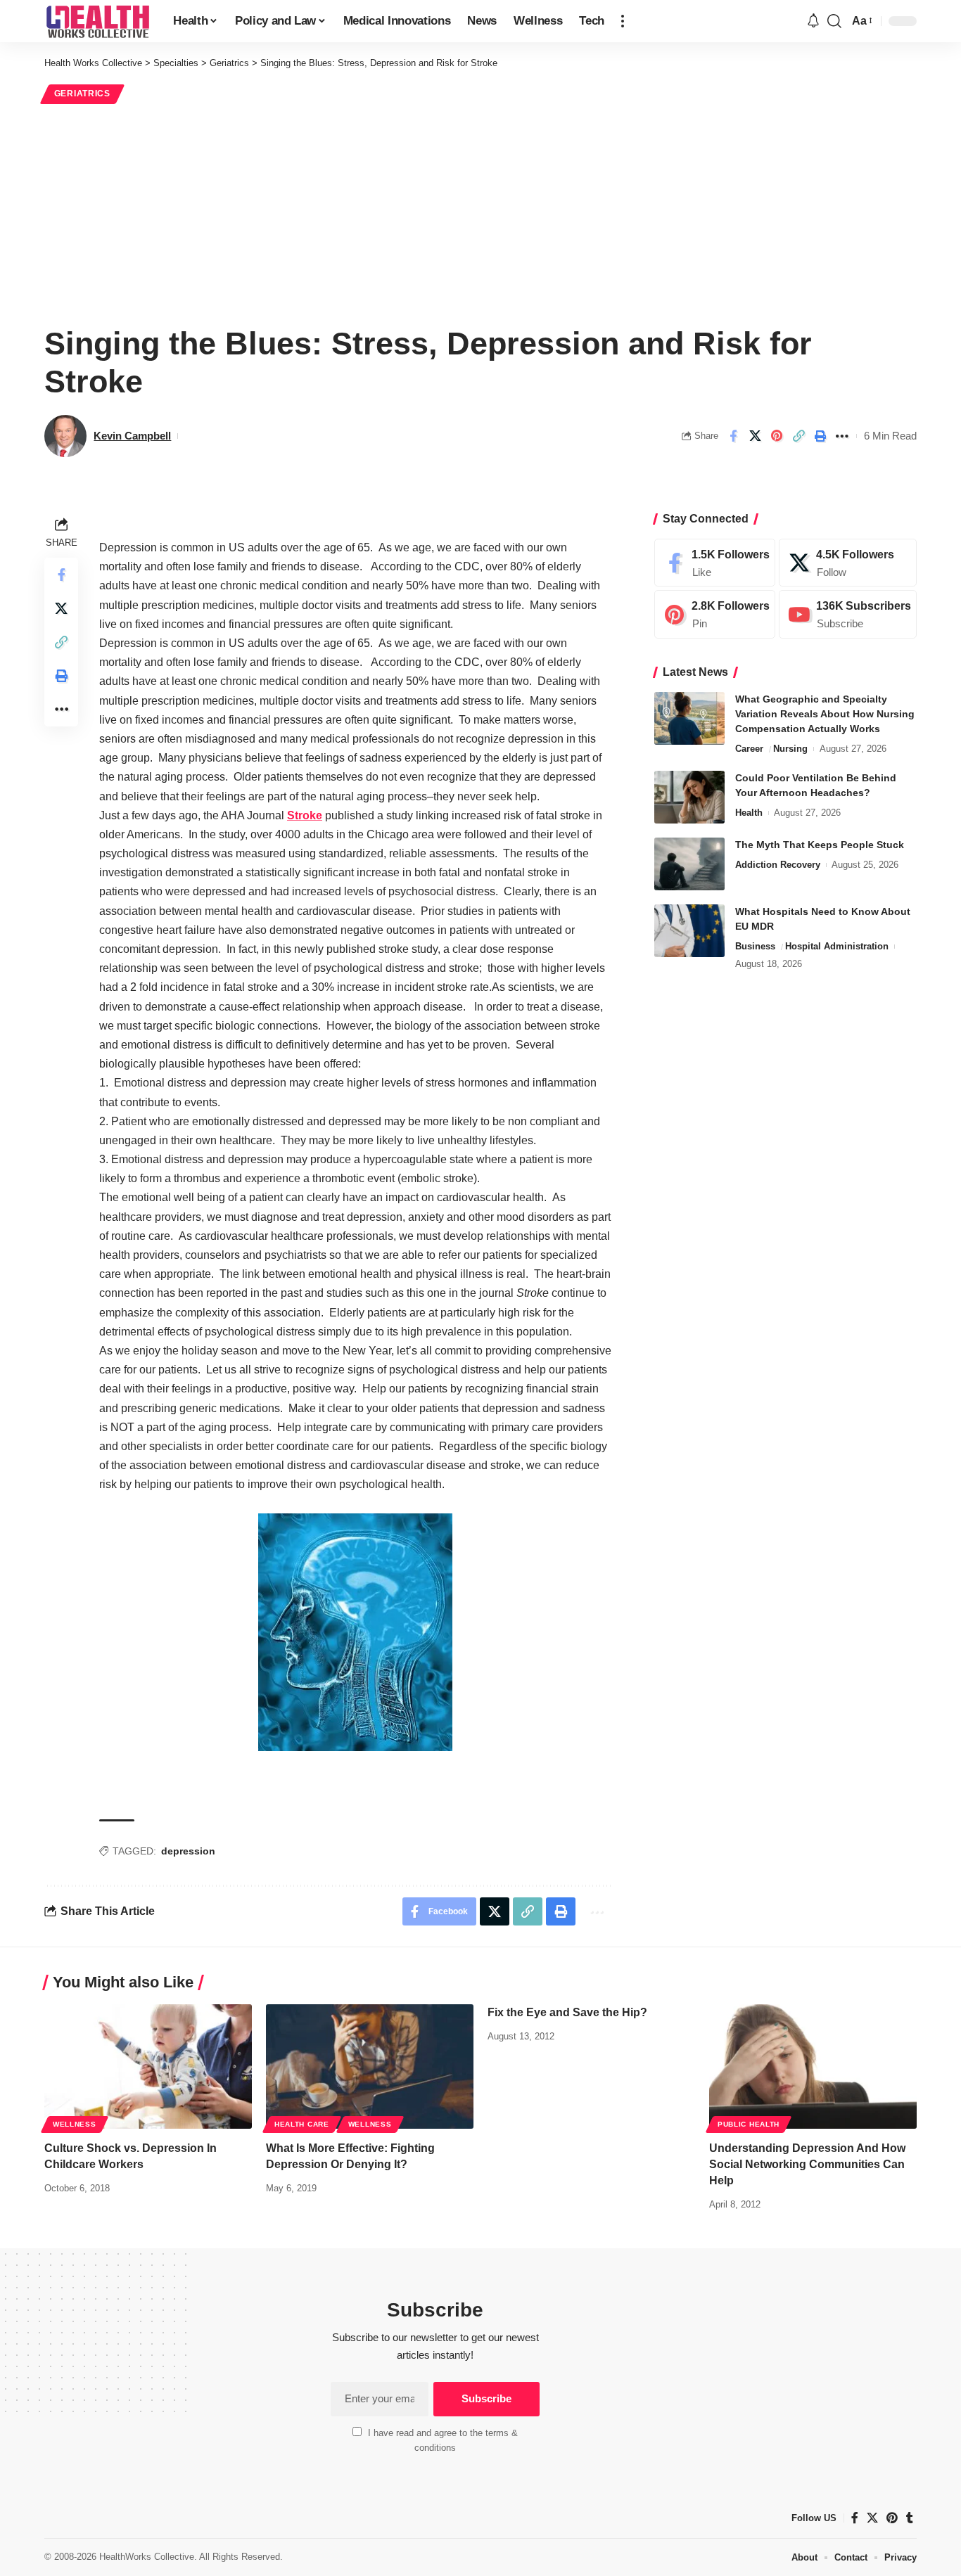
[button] (623, 21)
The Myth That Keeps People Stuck (820, 845)
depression (188, 1851)
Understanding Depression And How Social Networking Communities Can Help (807, 2164)
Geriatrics (82, 94)
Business (755, 946)
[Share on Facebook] (733, 436)
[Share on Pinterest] (777, 436)
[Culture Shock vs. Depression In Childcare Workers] (148, 2066)
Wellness (75, 2124)
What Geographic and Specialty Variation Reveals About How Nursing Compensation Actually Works (825, 714)
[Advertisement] (480, 212)
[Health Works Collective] (97, 21)
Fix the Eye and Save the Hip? (567, 2012)
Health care (302, 2124)
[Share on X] (755, 436)
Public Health (749, 2124)
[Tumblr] (910, 2518)
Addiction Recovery (778, 865)
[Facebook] (715, 563)
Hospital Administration (837, 946)
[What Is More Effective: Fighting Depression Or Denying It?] (370, 2066)
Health (749, 813)
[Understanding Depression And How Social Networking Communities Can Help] (813, 2066)
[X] (848, 563)
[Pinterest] (715, 615)
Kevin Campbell (132, 436)
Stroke (305, 815)
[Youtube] (848, 615)
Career (749, 749)
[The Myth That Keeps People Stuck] (689, 864)
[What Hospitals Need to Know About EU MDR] (689, 931)
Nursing (790, 749)
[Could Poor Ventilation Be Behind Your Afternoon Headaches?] (689, 797)
